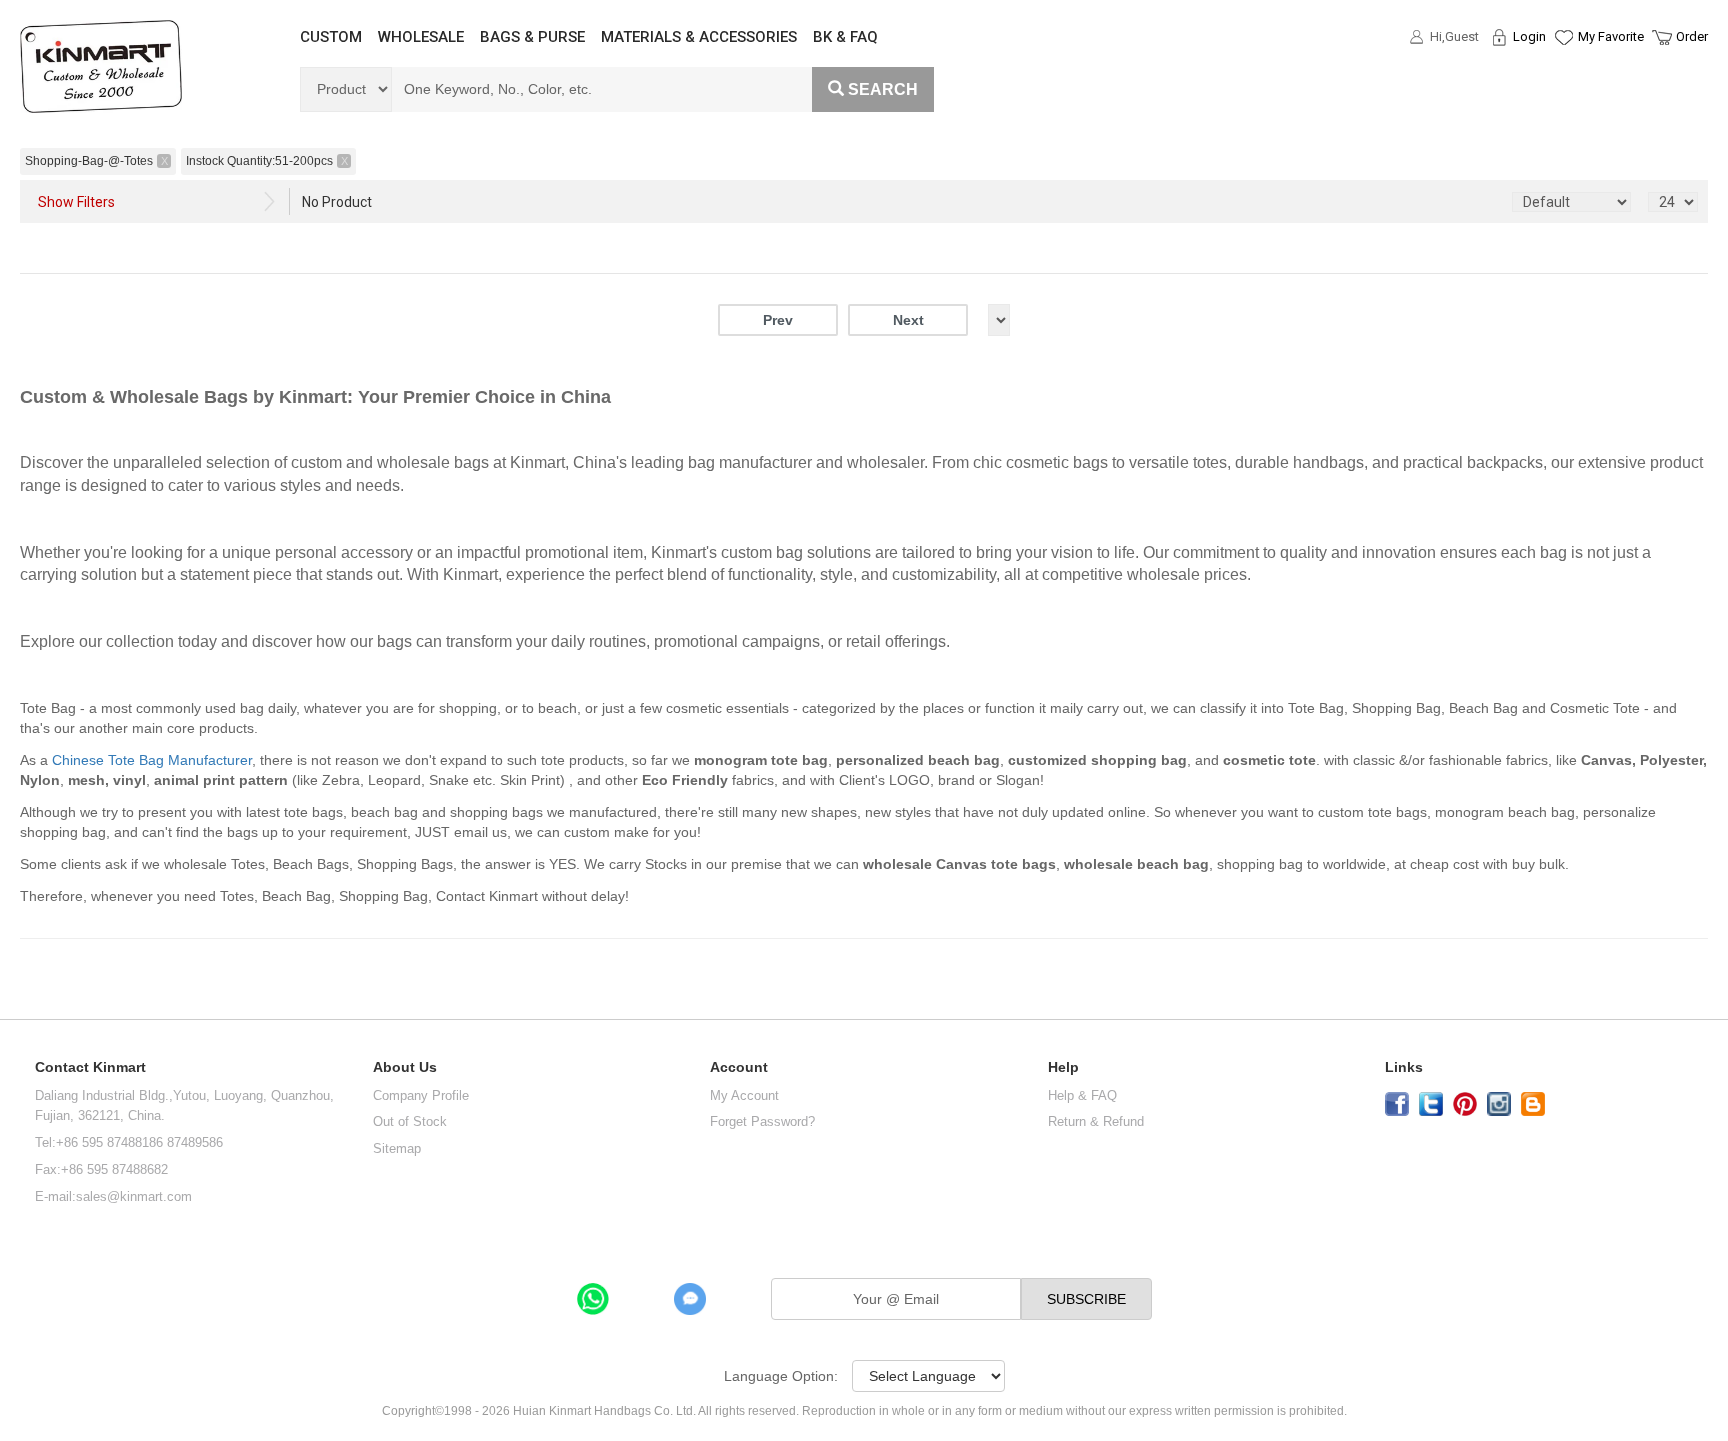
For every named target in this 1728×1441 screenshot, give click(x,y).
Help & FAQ (1082, 1095)
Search (883, 89)
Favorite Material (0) (1562, 101)
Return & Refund (1096, 1121)
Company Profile (421, 1095)
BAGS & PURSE (532, 37)
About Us (405, 1067)
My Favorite (1611, 36)
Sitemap (397, 1148)
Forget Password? (762, 1121)
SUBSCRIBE (1086, 1299)
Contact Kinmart (90, 1067)
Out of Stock (410, 1121)
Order (1692, 36)
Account (739, 1067)
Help (1063, 1067)
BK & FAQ (845, 37)
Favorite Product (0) (1562, 73)
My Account (744, 1095)
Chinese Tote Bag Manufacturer (152, 760)
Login (1529, 36)
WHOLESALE (421, 37)
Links (1404, 1067)
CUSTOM (331, 37)
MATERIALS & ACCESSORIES (699, 37)
